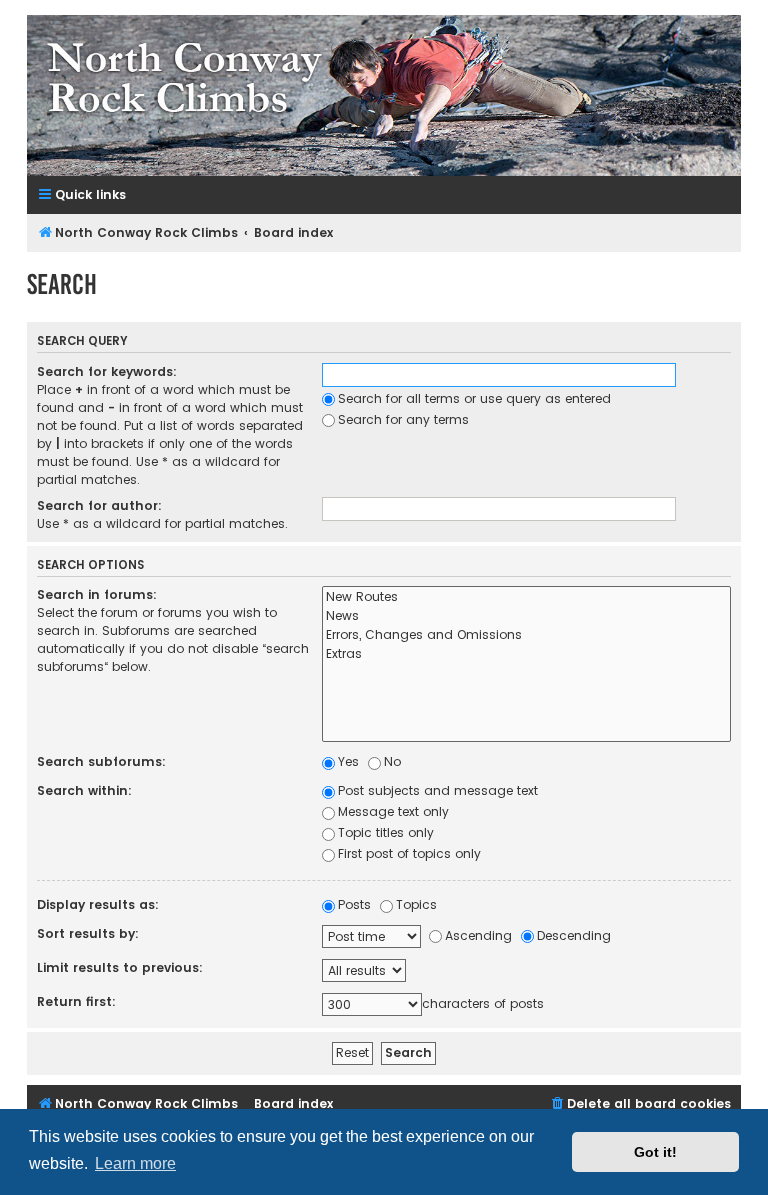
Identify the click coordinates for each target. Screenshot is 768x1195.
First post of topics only (409, 853)
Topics (416, 904)
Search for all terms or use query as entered (474, 398)
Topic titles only (386, 832)
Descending (574, 935)
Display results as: (98, 904)
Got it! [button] (655, 1152)
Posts (354, 904)
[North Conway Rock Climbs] (384, 95)
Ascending (478, 935)
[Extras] (526, 654)
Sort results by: (88, 933)
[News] (526, 616)
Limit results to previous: (120, 967)
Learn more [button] (135, 1163)
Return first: (76, 1001)
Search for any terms (403, 419)
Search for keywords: (107, 371)
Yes (348, 761)
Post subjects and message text (438, 790)
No (392, 761)
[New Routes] (526, 597)
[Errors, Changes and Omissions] (526, 635)
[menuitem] (640, 1104)
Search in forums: (97, 594)
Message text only (393, 811)
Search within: (84, 790)
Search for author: (99, 505)
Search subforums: (101, 761)
